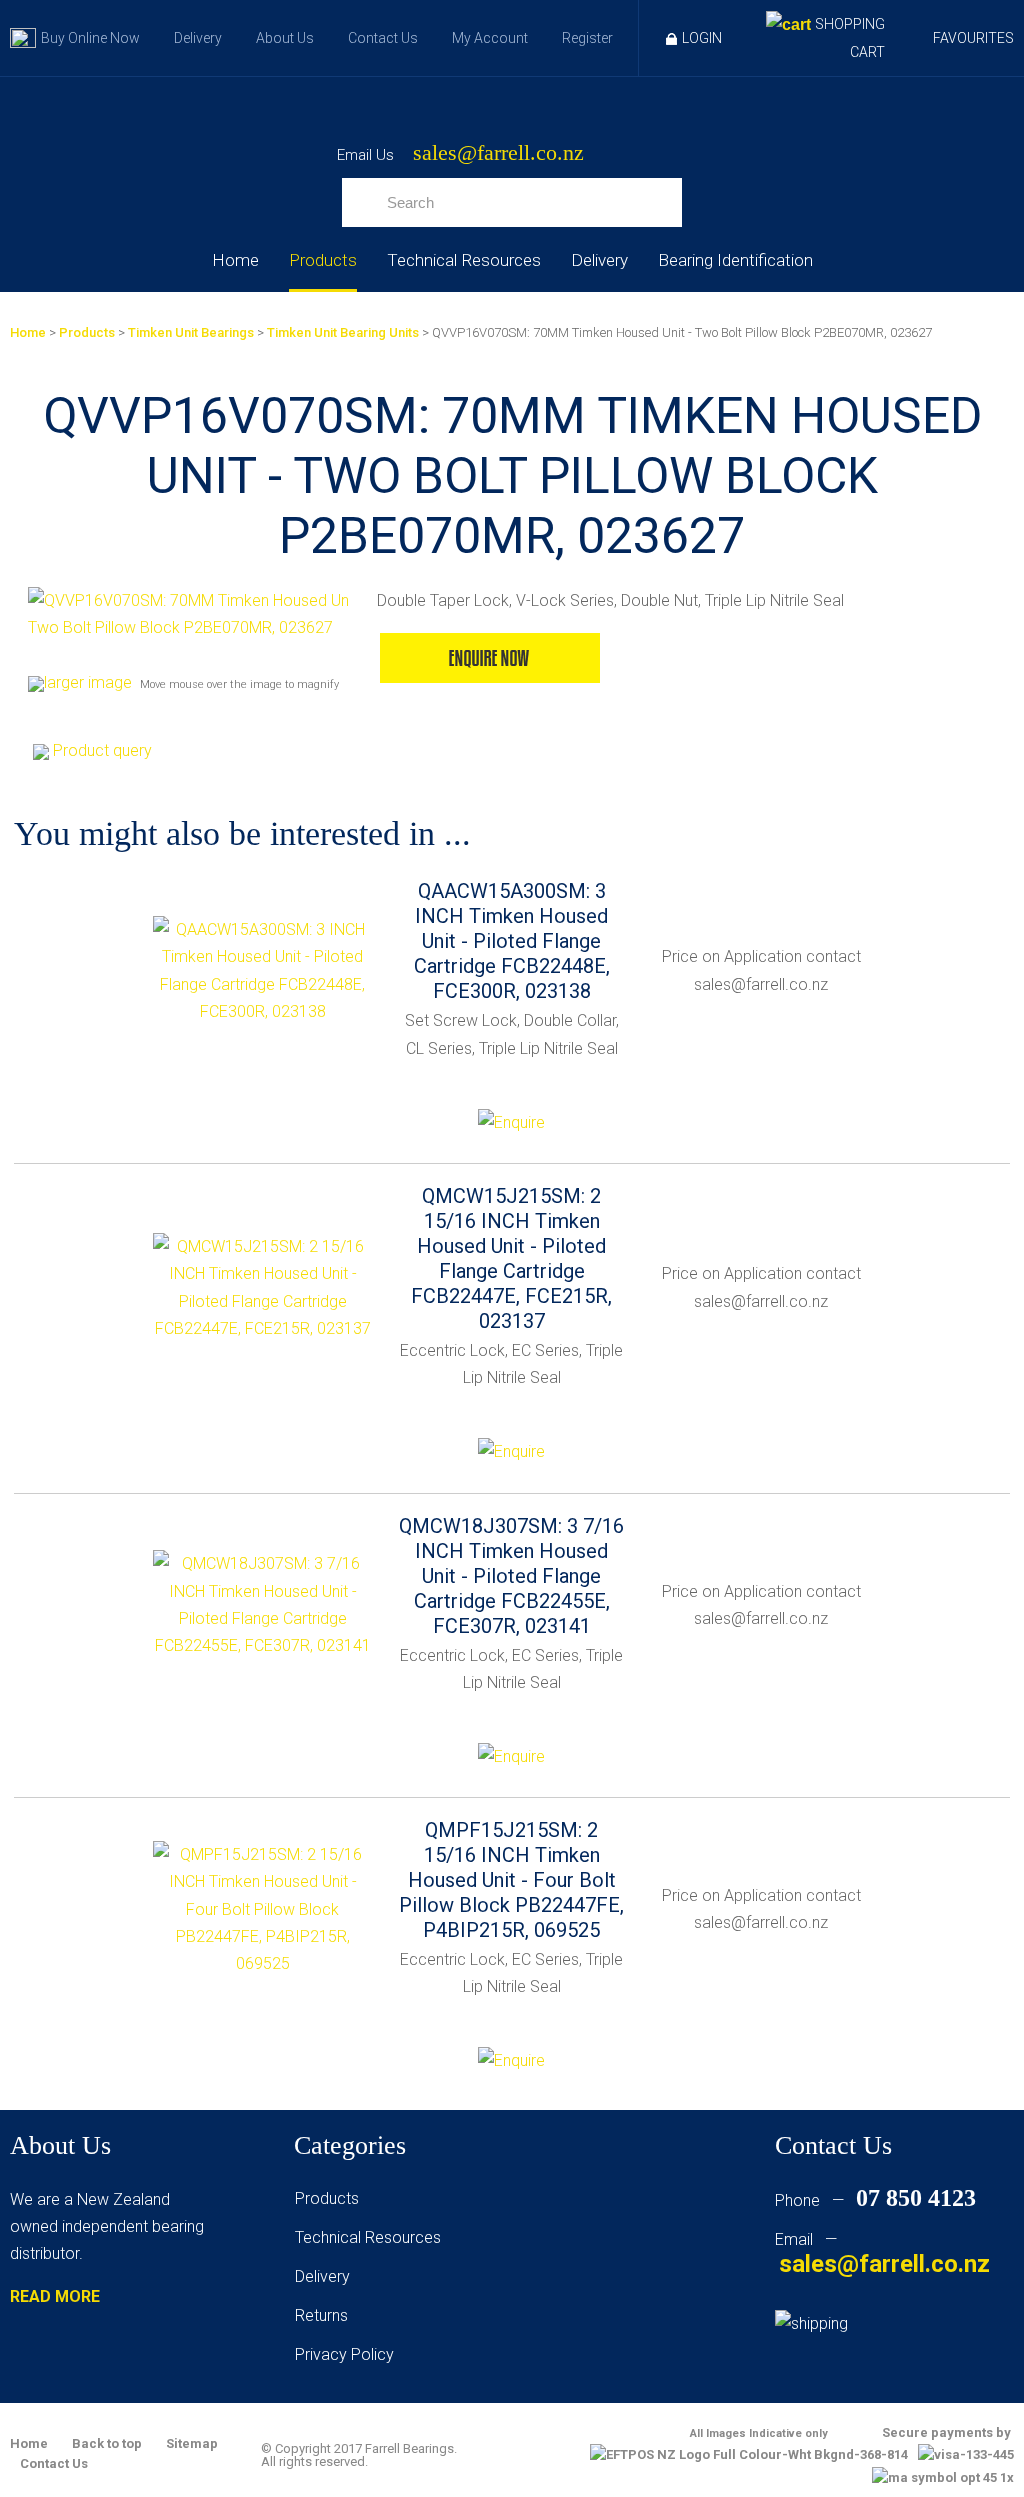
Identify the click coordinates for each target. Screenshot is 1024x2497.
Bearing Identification (735, 260)
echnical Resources (372, 2237)
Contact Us (383, 38)
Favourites (973, 38)
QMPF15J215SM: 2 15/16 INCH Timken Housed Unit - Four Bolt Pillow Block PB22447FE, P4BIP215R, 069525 (511, 1880)
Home (235, 260)
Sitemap (192, 2443)
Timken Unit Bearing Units (343, 332)
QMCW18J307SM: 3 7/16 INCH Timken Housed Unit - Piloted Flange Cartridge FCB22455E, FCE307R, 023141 (511, 1576)
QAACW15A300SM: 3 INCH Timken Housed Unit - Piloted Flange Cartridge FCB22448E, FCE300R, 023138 (512, 941)
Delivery (198, 38)
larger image (88, 682)
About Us (285, 38)
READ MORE (55, 2296)
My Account (490, 38)
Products (323, 260)
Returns (321, 2315)
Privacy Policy (344, 2354)
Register (587, 38)
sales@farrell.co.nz (498, 153)
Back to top (107, 2443)
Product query (102, 750)
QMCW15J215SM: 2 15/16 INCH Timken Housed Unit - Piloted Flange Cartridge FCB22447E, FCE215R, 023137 (511, 1258)
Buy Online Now (90, 38)
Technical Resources (464, 260)
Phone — (875, 2200)
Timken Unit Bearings (191, 332)
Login (702, 38)
